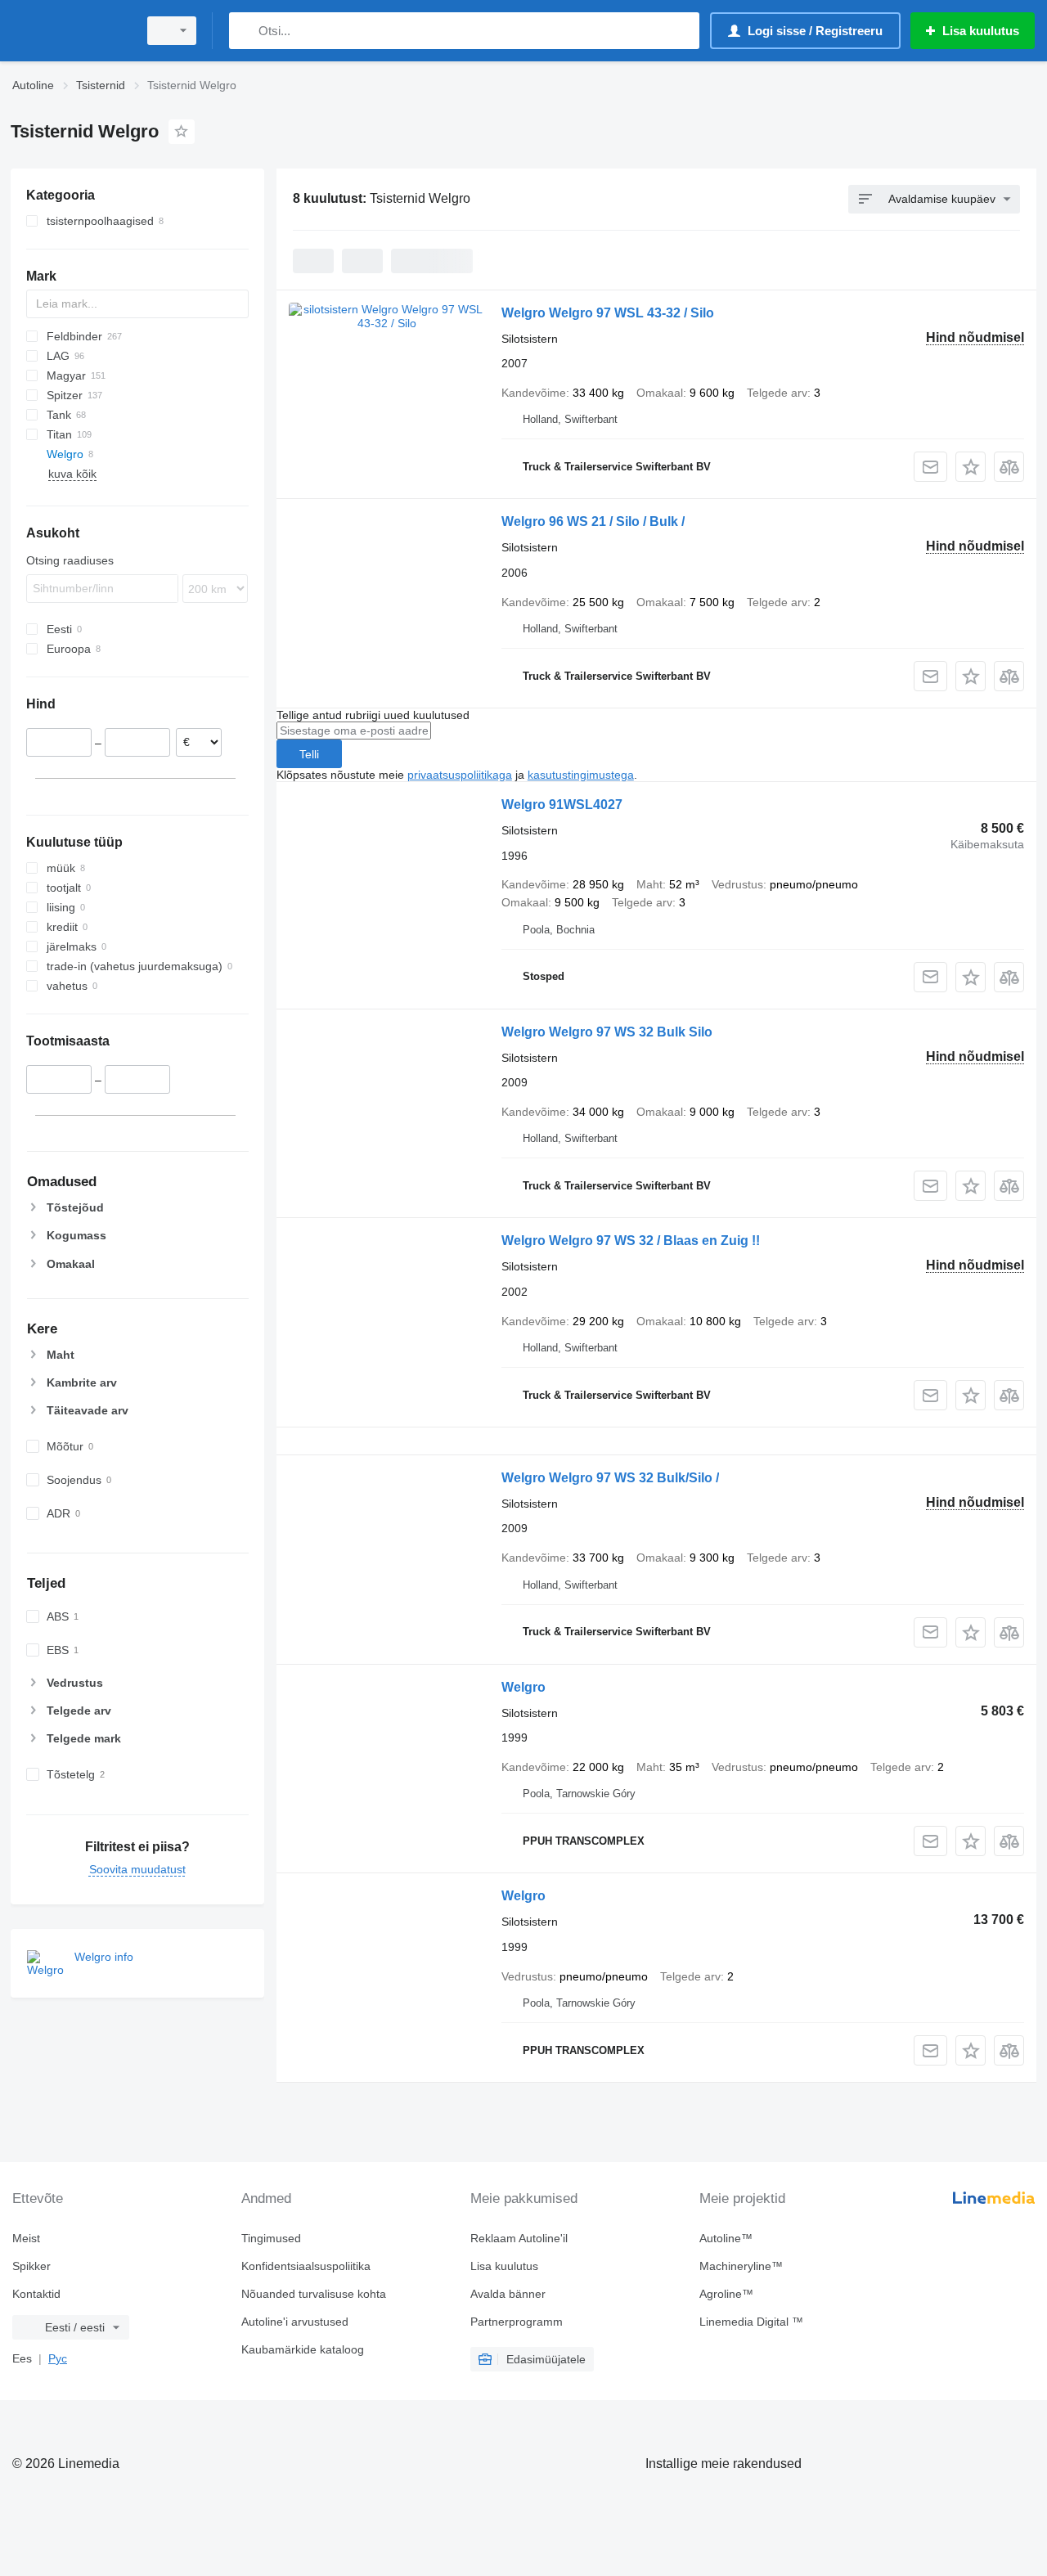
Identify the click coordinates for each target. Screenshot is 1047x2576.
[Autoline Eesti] (70, 31)
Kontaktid (36, 2294)
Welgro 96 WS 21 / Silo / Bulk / (593, 521)
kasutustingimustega (581, 775)
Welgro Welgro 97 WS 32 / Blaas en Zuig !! (631, 1241)
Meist (26, 2238)
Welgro (523, 1687)
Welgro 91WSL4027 (562, 805)
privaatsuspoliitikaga (460, 775)
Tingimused (271, 2238)
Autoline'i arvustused (295, 2322)
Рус (58, 2358)
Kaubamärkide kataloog (303, 2349)
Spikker (31, 2266)
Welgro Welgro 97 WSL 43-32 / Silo (608, 313)
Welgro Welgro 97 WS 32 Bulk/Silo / (610, 1478)
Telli (309, 754)
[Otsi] (245, 31)
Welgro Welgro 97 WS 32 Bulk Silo (607, 1032)
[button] (971, 467)
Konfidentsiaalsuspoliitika (306, 2266)
